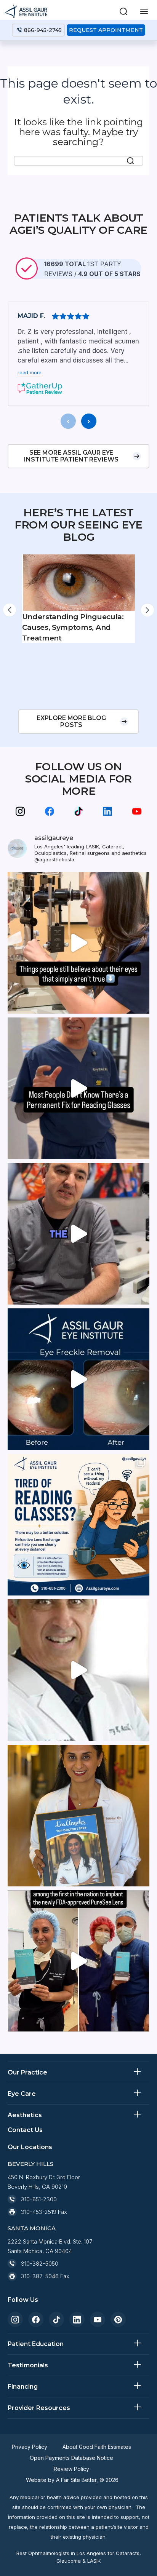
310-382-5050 (40, 2264)
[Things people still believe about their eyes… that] (78, 943)
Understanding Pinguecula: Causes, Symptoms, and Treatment (73, 627)
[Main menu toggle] (144, 11)
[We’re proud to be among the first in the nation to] (78, 1961)
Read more (30, 372)
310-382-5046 (40, 2276)
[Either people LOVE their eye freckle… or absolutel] (78, 1379)
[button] (123, 11)
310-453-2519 (39, 2212)
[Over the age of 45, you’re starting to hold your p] (78, 1088)
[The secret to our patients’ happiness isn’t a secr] (78, 1234)
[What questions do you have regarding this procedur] (78, 1525)
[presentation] (68, 421)
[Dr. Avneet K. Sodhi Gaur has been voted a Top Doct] (78, 1816)
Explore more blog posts (71, 721)
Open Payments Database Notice (71, 2458)
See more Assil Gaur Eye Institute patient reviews (71, 456)
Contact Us (25, 2130)
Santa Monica (32, 2228)
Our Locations (30, 2147)
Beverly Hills (30, 2164)
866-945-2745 (43, 30)
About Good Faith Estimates (97, 2447)
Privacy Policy (30, 2447)
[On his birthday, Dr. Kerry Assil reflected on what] (78, 1670)
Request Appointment (106, 30)
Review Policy (71, 2469)
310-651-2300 (39, 2199)
